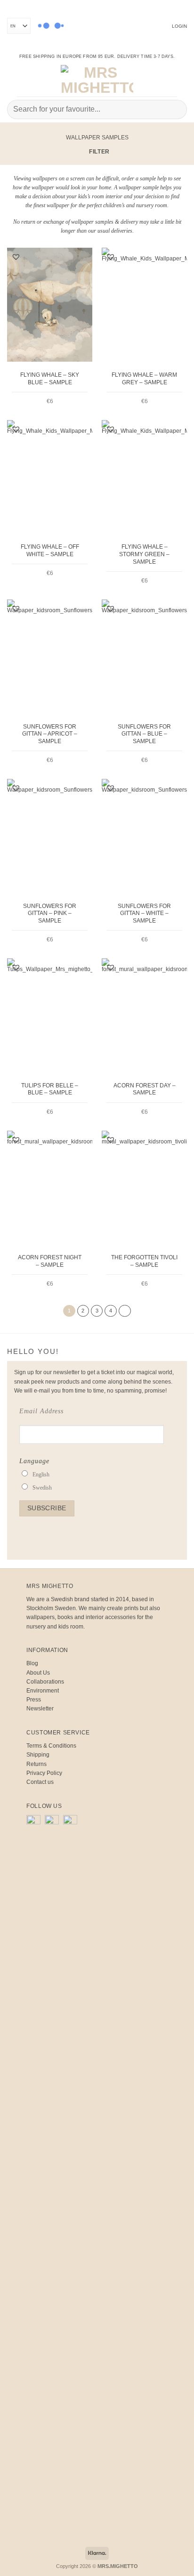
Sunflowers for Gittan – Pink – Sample (50, 913)
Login (179, 26)
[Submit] (176, 109)
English (41, 1474)
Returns (36, 1764)
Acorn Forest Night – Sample (50, 1261)
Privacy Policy (44, 1773)
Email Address (41, 1411)
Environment (43, 1691)
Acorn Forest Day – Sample (145, 1089)
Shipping (38, 1755)
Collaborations (45, 1682)
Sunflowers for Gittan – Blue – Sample (144, 734)
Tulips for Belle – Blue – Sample (50, 1089)
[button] (14, 80)
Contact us (40, 1782)
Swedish (42, 1488)
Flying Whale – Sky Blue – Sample (50, 379)
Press (34, 1700)
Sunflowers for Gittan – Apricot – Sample (50, 734)
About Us (38, 1673)
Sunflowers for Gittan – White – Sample (144, 913)
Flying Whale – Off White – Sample (50, 551)
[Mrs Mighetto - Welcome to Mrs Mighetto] (97, 80)
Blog (32, 1663)
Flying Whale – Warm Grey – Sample (144, 379)
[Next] (125, 1311)
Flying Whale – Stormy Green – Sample (144, 554)
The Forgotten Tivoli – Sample (144, 1261)
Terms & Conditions (51, 1746)
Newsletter (40, 1709)
